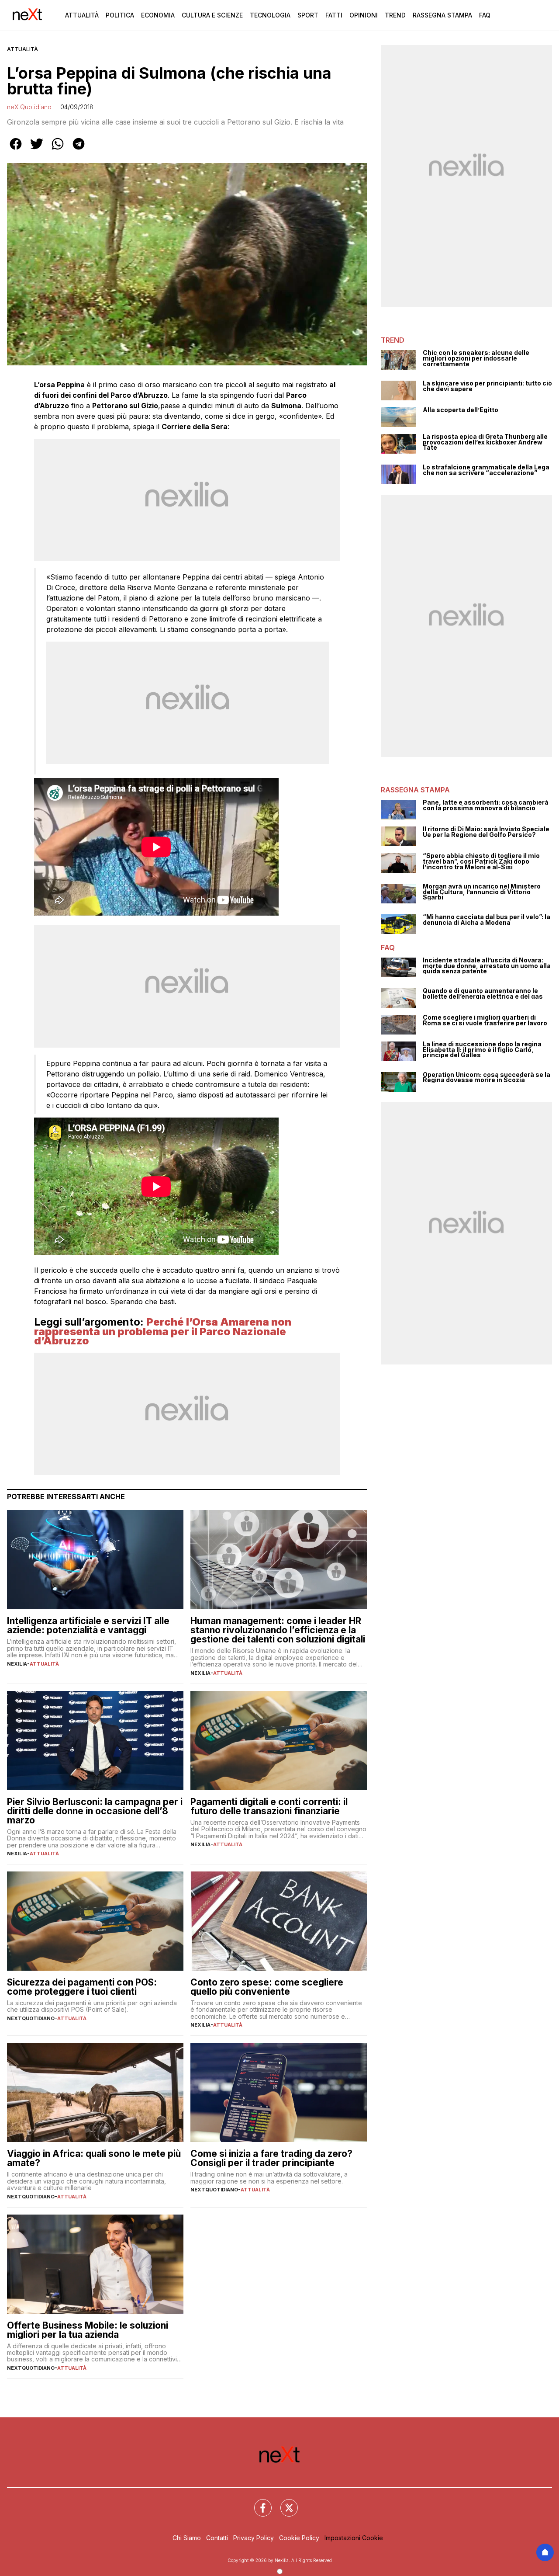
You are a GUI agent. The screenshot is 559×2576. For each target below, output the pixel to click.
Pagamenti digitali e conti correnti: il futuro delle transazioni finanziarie (269, 1806)
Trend (395, 15)
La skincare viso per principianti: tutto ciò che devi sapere (487, 386)
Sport (308, 15)
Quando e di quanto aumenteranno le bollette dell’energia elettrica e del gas (483, 994)
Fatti (334, 15)
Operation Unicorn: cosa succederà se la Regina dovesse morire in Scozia (487, 1078)
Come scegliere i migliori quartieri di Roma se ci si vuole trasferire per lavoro (485, 1020)
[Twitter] (284, 2503)
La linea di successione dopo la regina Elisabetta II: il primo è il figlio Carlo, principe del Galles (482, 1050)
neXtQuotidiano (29, 107)
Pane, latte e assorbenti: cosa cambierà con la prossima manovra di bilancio (486, 805)
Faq (485, 15)
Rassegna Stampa (442, 15)
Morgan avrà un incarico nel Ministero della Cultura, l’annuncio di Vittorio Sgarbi (482, 892)
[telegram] (79, 150)
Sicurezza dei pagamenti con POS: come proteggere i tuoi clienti (82, 1987)
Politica (120, 15)
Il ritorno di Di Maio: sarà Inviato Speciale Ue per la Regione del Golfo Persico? (486, 832)
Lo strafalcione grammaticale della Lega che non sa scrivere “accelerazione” (486, 470)
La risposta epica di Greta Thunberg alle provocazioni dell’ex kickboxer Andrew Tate (485, 442)
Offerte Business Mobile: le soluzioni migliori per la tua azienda (88, 2330)
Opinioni (364, 15)
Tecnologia (270, 15)
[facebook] (16, 150)
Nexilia (17, 1664)
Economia (158, 15)
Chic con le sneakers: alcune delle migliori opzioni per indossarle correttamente (476, 358)
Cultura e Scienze (212, 15)
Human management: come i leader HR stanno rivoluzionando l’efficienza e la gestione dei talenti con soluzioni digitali (278, 1630)
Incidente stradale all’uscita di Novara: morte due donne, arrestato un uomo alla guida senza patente (487, 966)
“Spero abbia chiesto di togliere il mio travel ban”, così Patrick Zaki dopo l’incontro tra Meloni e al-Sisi (481, 861)
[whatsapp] (58, 150)
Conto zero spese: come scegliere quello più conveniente (267, 1987)
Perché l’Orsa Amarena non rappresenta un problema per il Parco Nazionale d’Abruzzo (163, 1331)
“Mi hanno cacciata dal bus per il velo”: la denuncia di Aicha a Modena (487, 920)
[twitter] (37, 150)
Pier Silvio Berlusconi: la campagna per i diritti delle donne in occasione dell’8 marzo (95, 1811)
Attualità (82, 15)
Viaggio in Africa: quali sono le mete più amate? (94, 2158)
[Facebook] (258, 2503)
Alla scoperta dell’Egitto (461, 410)
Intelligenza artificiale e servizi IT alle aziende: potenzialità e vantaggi (88, 1625)
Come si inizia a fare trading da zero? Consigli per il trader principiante (271, 2158)
